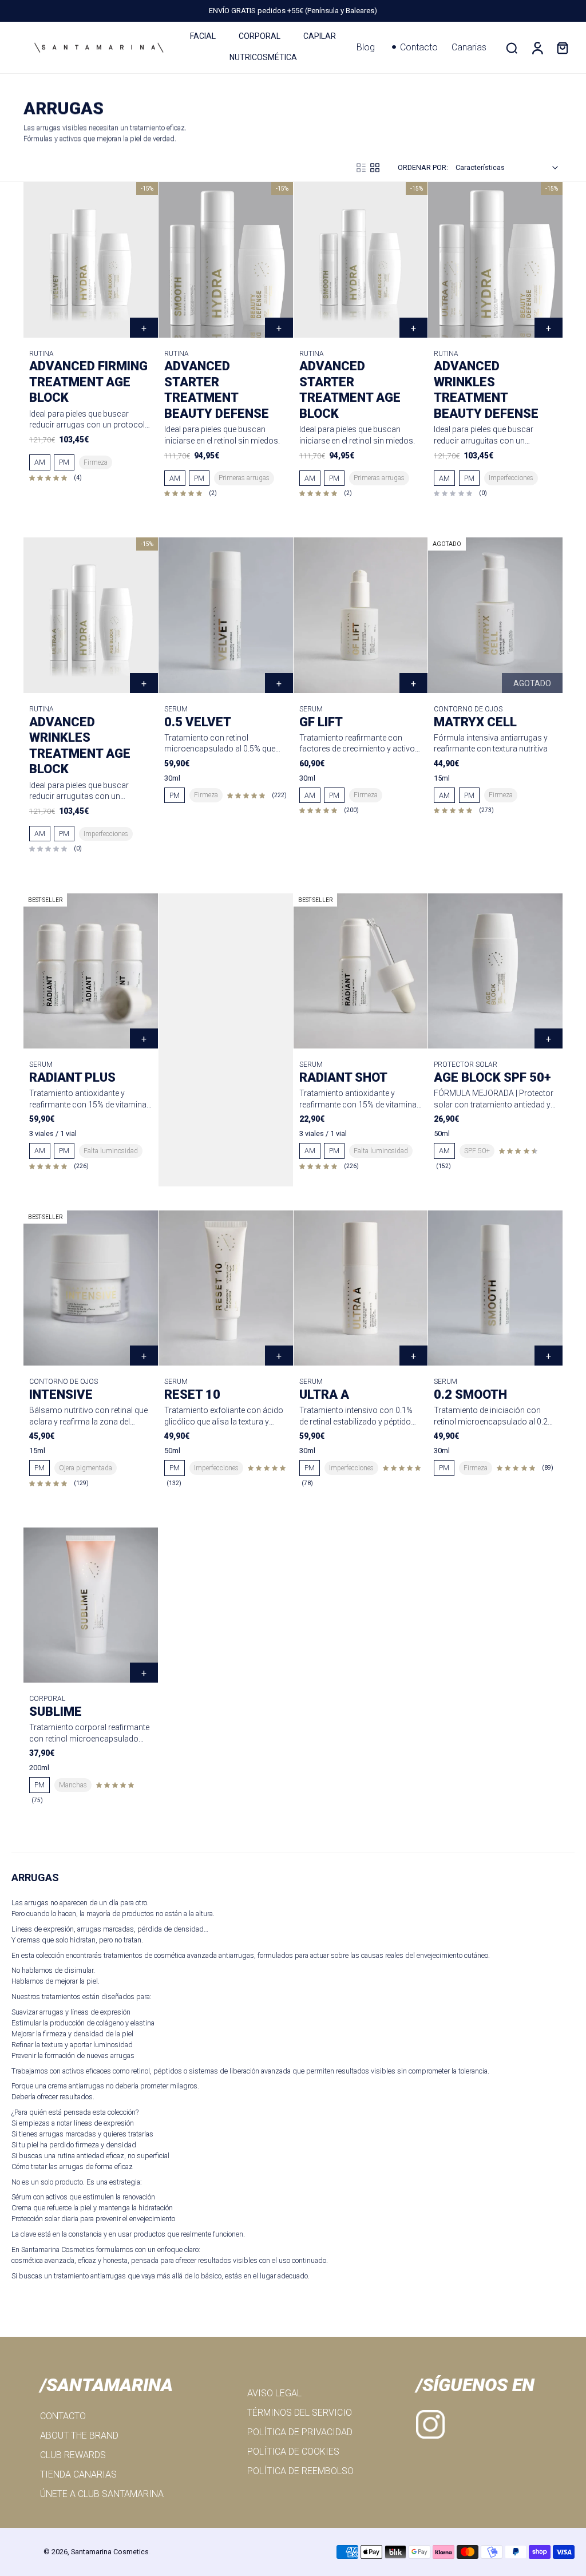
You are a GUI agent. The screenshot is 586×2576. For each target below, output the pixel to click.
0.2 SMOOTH (470, 1394)
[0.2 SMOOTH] (495, 1288)
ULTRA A (324, 1394)
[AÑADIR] (279, 683)
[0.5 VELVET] (226, 615)
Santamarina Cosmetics (110, 2552)
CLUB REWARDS (73, 2455)
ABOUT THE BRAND (79, 2435)
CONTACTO (63, 2416)
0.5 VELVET (198, 722)
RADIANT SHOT (343, 1077)
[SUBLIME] (91, 1605)
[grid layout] (375, 168)
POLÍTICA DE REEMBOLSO (300, 2471)
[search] (512, 48)
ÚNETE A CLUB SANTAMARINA (102, 2494)
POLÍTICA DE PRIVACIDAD (300, 2432)
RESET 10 (192, 1394)
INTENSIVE (61, 1394)
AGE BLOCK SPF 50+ (492, 1077)
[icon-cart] (562, 48)
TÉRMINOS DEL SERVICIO (300, 2413)
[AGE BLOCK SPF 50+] (495, 971)
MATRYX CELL (475, 722)
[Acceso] (537, 48)
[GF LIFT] (361, 615)
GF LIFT (321, 722)
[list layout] (361, 168)
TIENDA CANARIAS (78, 2474)
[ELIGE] (144, 328)
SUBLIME (56, 1712)
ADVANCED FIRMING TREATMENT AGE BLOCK (88, 382)
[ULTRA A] (361, 1288)
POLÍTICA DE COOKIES (293, 2452)
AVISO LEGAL (274, 2393)
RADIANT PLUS (72, 1077)
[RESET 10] (226, 1288)
